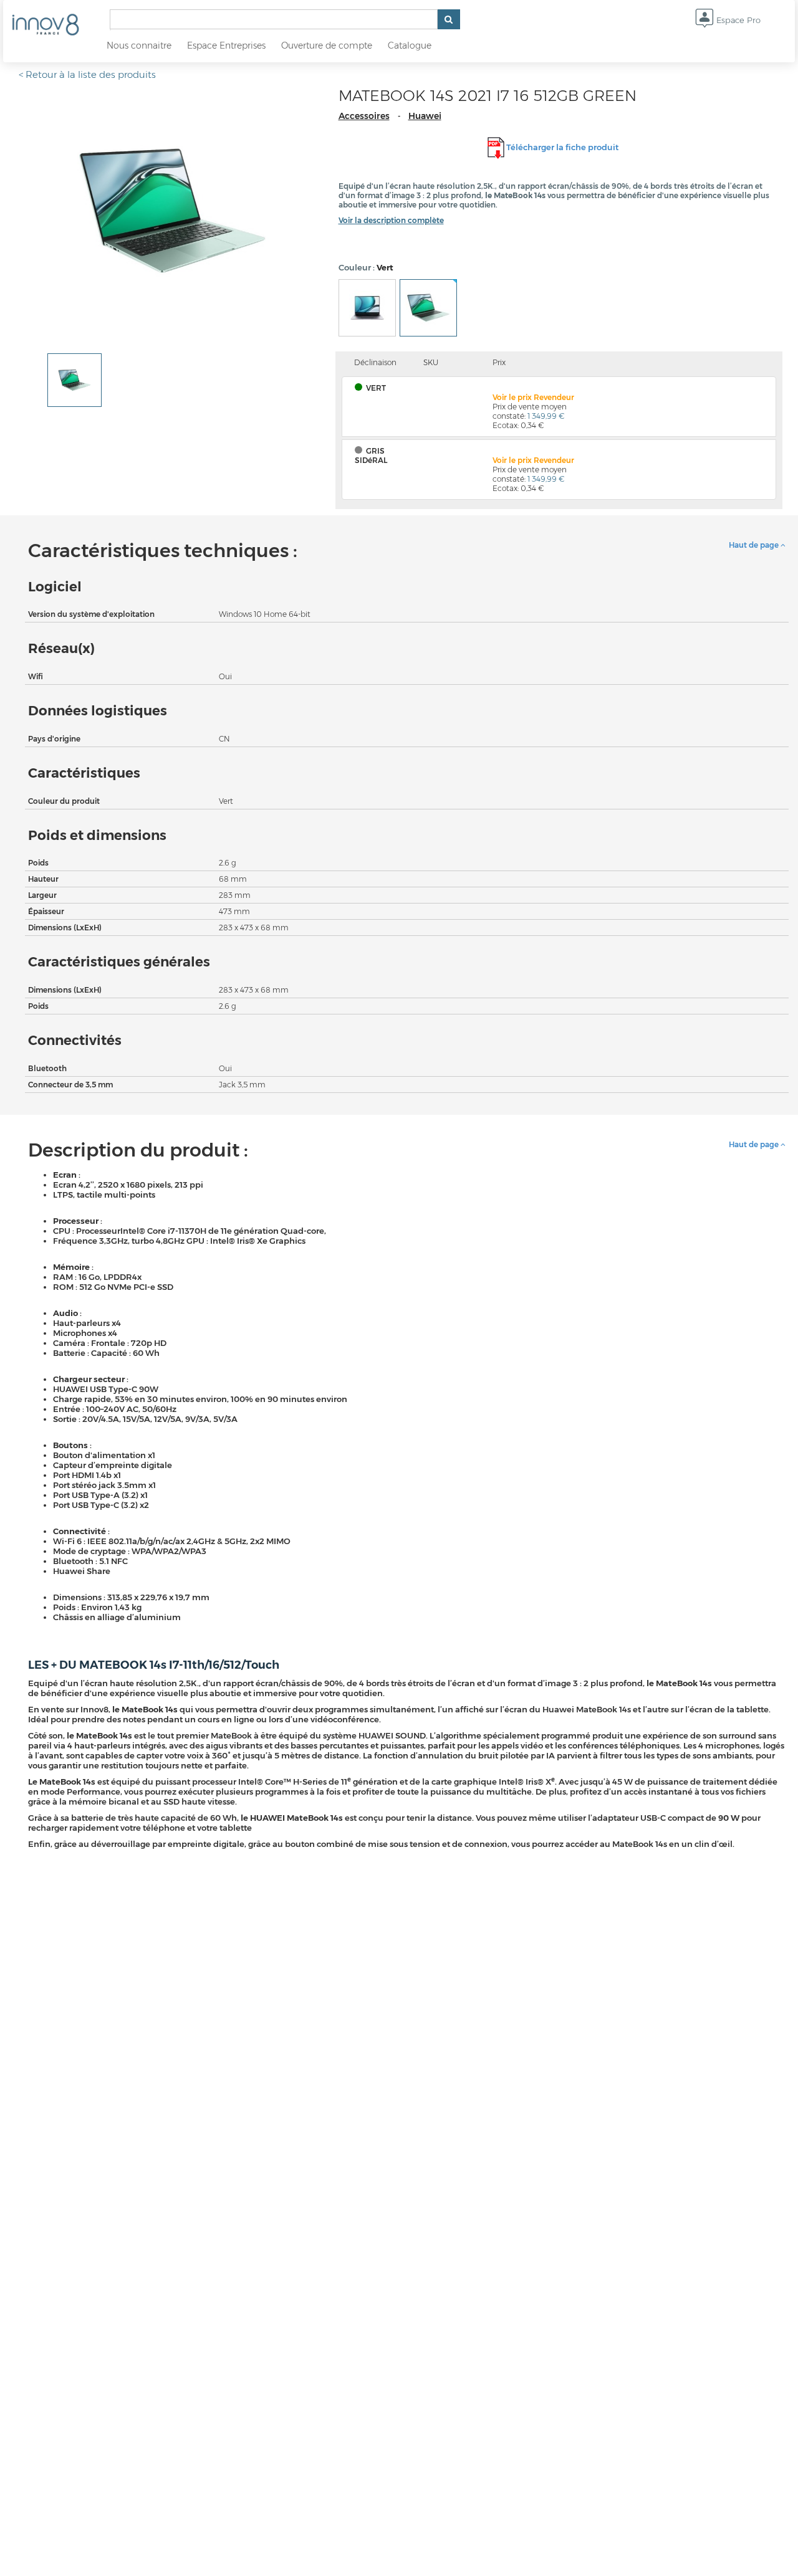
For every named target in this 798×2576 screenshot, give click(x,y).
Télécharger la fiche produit (562, 147)
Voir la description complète (391, 220)
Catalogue (410, 45)
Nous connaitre (139, 45)
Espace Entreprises (226, 45)
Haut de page (755, 545)
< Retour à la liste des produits (87, 74)
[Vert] (428, 308)
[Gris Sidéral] (367, 308)
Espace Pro (737, 20)
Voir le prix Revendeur (533, 397)
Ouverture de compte (327, 45)
